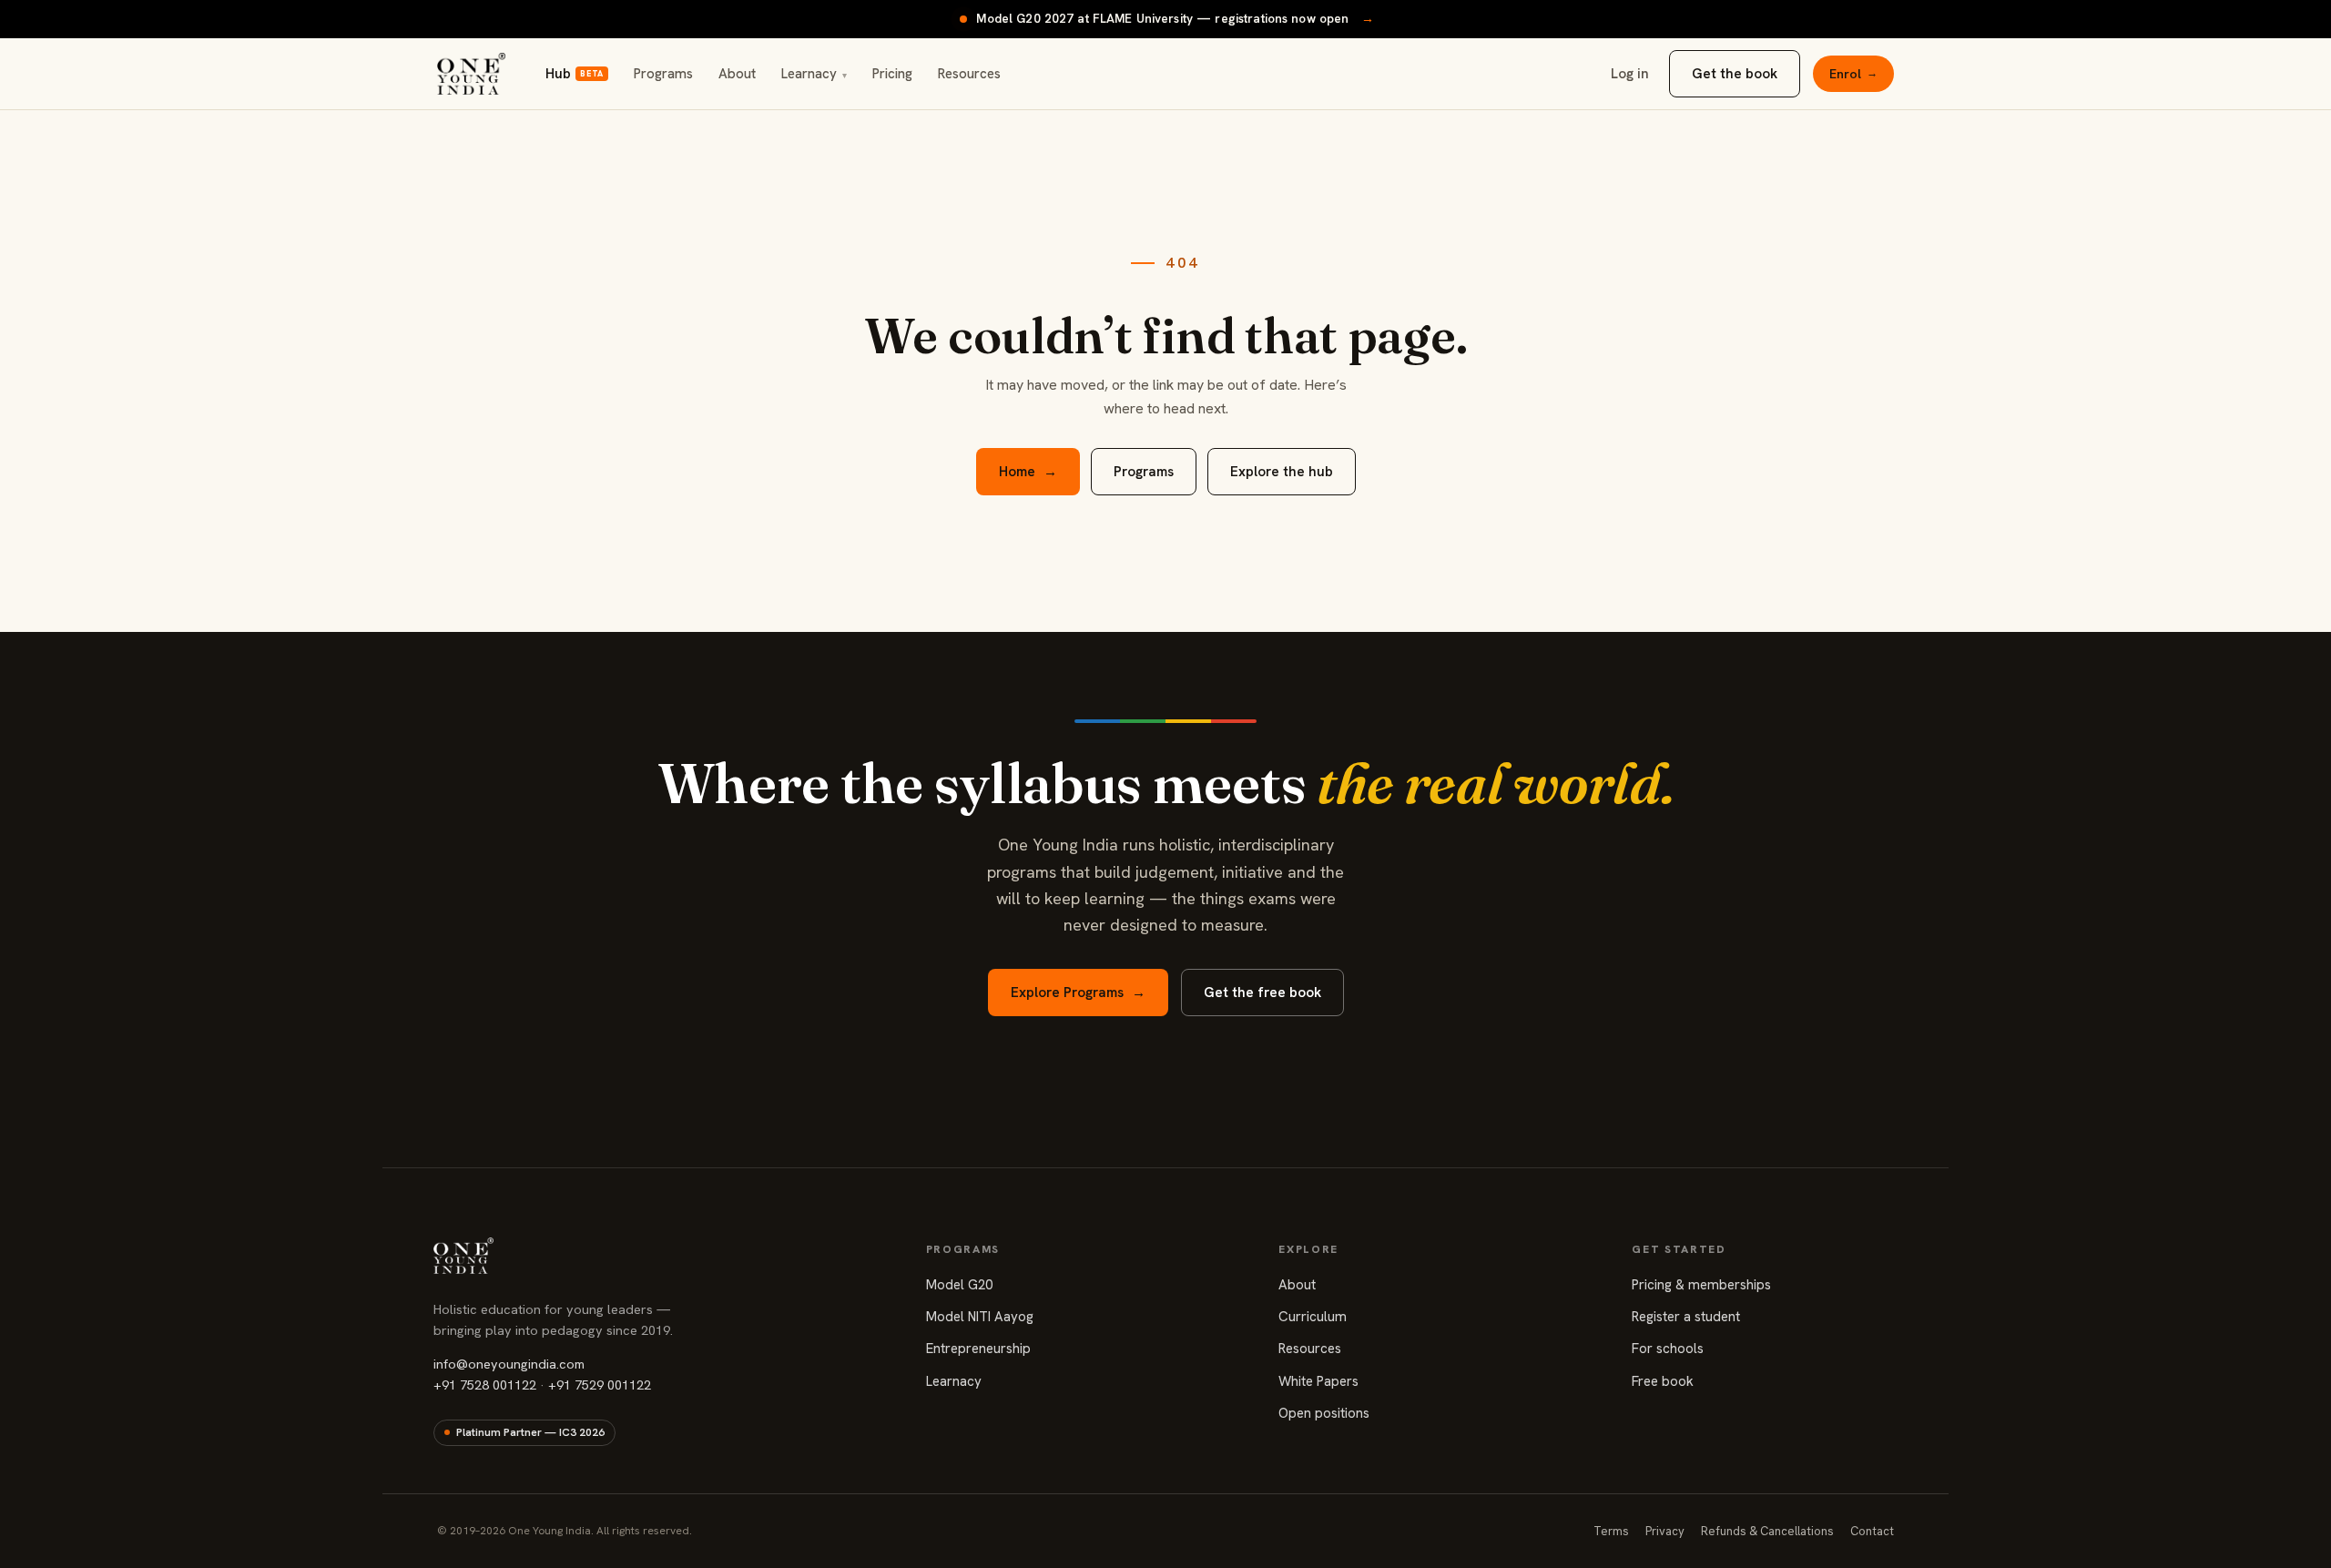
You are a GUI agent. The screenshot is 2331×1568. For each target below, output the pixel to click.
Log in (1630, 74)
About (737, 74)
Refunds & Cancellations (1767, 1531)
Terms (1611, 1531)
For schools (1668, 1349)
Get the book (1735, 74)
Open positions (1324, 1413)
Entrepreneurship (978, 1349)
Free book (1663, 1381)
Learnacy (814, 74)
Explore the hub (1282, 472)
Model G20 (959, 1285)
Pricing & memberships (1701, 1285)
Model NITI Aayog (980, 1317)
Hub (574, 74)
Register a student (1686, 1317)
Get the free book (1262, 993)
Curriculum (1313, 1317)
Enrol (1853, 74)
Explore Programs (1078, 993)
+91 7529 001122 (600, 1385)
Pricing (892, 74)
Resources (969, 74)
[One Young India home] (471, 74)
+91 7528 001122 (485, 1385)
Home (1028, 472)
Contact (1872, 1531)
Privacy (1665, 1531)
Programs (663, 74)
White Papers (1318, 1381)
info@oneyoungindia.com (509, 1364)
